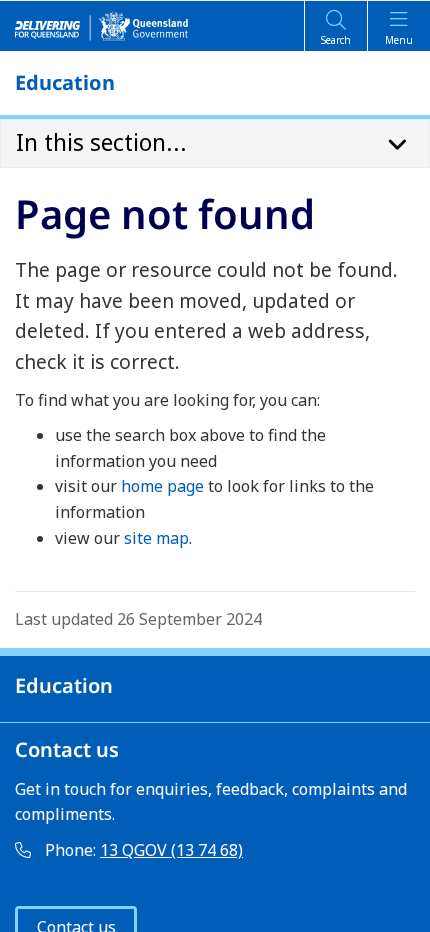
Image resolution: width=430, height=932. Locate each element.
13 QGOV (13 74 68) (171, 850)
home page (162, 486)
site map (156, 538)
